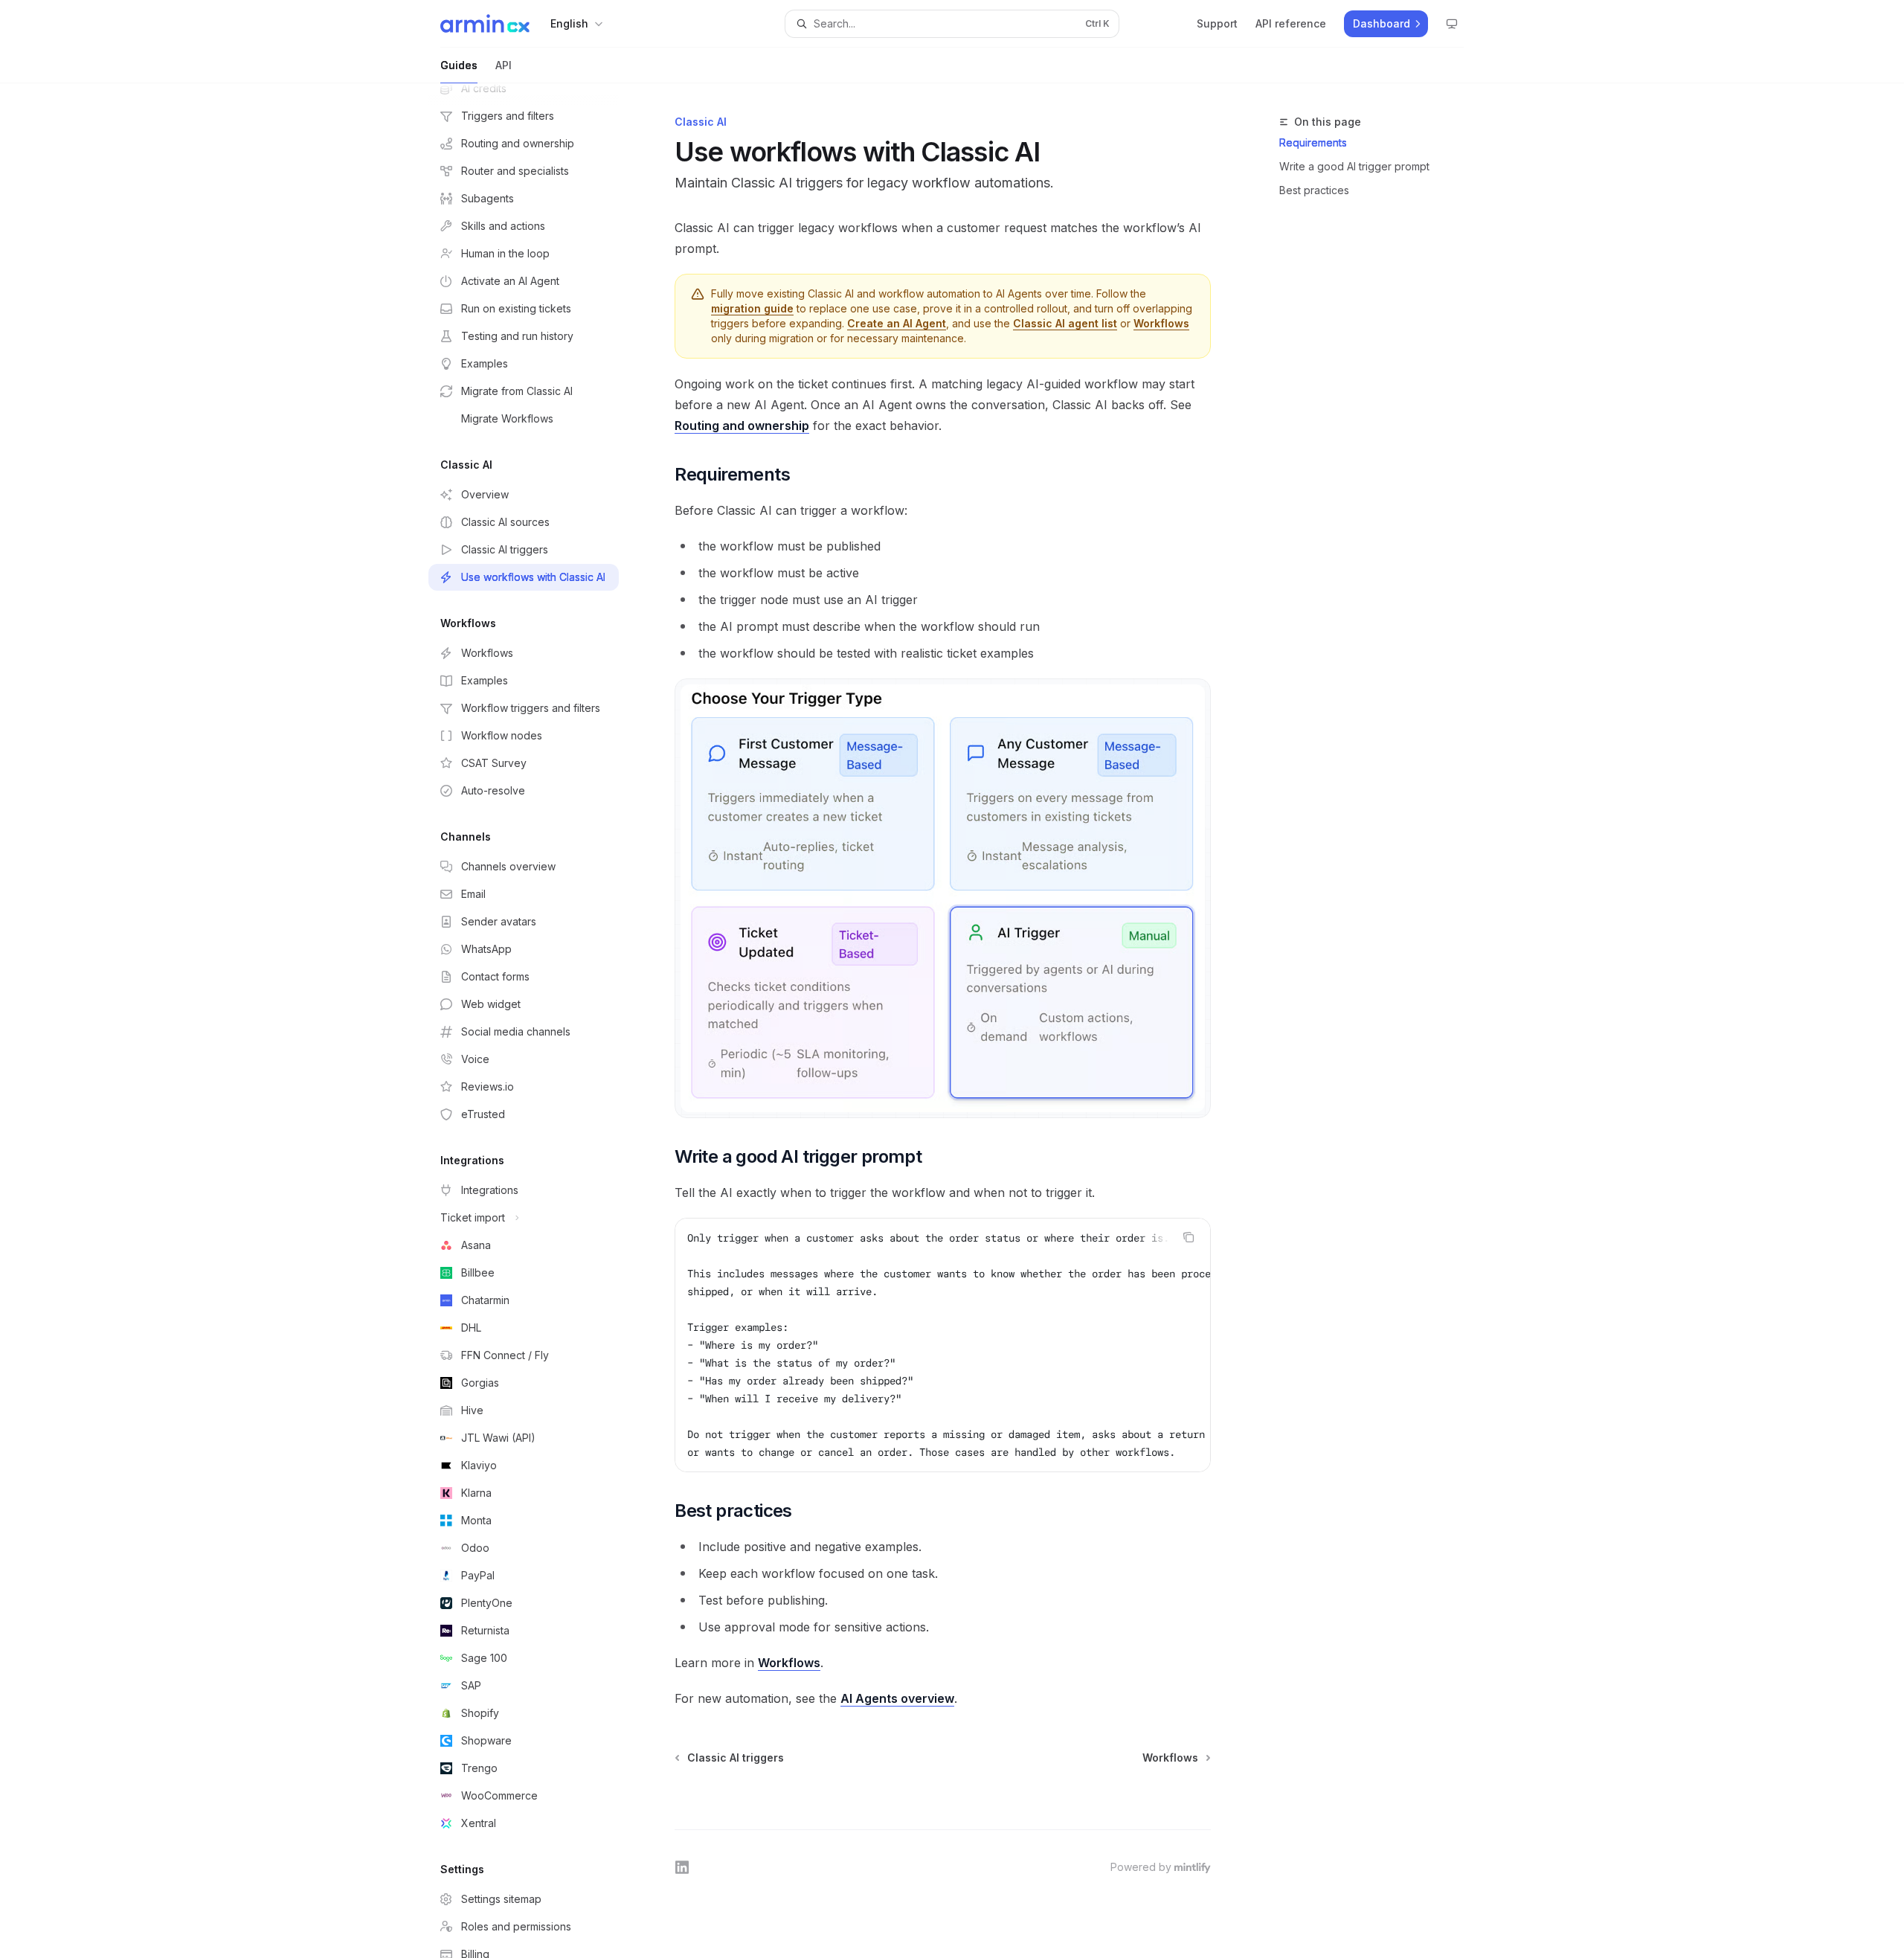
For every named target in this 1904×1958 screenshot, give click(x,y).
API (504, 65)
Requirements (1313, 142)
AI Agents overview (897, 1698)
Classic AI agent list (1065, 323)
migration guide (752, 308)
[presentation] (535, 1021)
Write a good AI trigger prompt (1354, 166)
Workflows (1161, 323)
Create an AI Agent (897, 323)
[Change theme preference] (1452, 24)
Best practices (1314, 190)
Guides (459, 65)
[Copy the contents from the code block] (1189, 1237)
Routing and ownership (742, 426)
